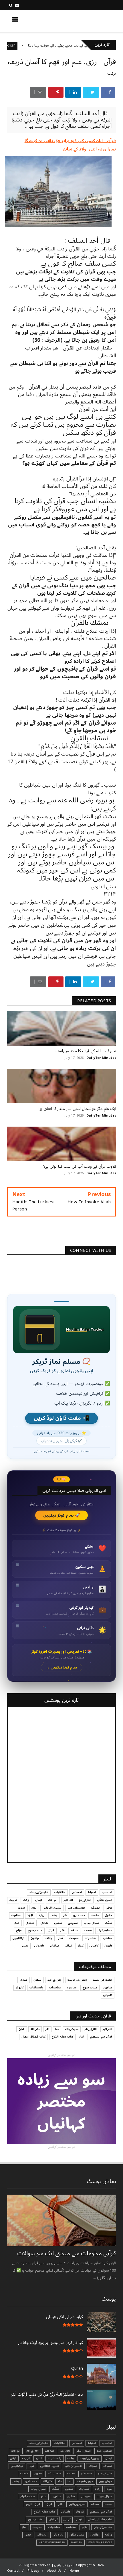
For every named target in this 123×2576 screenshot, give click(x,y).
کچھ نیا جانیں (93, 21)
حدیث (22, 1908)
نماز (61, 1938)
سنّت (109, 1923)
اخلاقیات (60, 1892)
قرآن (51, 1930)
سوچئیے (73, 1923)
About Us (54, 2571)
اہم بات (53, 1900)
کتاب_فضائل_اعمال (33, 2037)
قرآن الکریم (33, 2504)
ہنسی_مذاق (77, 2535)
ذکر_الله (35, 2029)
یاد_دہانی (58, 2535)
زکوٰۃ (30, 1915)
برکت (112, 73)
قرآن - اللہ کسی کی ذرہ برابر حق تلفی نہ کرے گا (70, 141)
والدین (35, 1938)
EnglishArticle (100, 2542)
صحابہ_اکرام (105, 1930)
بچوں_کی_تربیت (77, 1980)
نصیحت (74, 1938)
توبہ (34, 1908)
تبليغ (39, 2458)
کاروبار (108, 1946)
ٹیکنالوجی (19, 1938)
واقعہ (49, 1938)
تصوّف (93, 2466)
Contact (13, 2571)
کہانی (68, 1946)
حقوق (108, 1915)
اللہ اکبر (68, 1900)
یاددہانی (39, 1946)
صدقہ (74, 1930)
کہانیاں (54, 1946)
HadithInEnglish (32, 46)
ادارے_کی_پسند (39, 1892)
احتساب (107, 1892)
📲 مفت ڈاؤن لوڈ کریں (61, 1418)
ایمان (39, 1900)
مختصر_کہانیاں (103, 2527)
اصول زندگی (105, 1900)
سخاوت (16, 1915)
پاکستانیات (36, 1988)
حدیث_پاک (72, 2029)
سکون (58, 1923)
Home (74, 2571)
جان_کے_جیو (54, 1980)
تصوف (95, 1908)
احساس (77, 1892)
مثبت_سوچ (35, 1930)
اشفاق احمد (104, 2451)
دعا (57, 2029)
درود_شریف (85, 2481)
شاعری (30, 1923)
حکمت (95, 1915)
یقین (25, 1946)
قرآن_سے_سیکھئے (101, 2037)
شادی (44, 1923)
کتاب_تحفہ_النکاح (62, 2037)
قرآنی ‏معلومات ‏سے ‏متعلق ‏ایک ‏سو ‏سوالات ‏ (66, 2253)
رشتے (54, 1915)
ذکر (65, 1915)
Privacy (33, 2571)
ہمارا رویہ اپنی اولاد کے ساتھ (89, 149)
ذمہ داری (79, 1915)
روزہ (42, 1915)
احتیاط (92, 1892)
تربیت (13, 1900)
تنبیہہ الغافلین (52, 1908)
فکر (63, 1930)
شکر (17, 1923)
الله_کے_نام (85, 1900)
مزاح (19, 1930)
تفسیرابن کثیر (76, 1908)
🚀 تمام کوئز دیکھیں (62, 1515)
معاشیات (91, 1938)
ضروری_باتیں (77, 2504)
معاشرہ (107, 1938)
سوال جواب (91, 1923)
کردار (81, 1946)
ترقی (109, 1908)
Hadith (77, 2542)
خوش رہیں (105, 2481)
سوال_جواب (104, 2496)
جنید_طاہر (86, 2473)
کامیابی (94, 1946)
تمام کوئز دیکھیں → (62, 1668)
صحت (88, 1930)
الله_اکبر (107, 2029)
